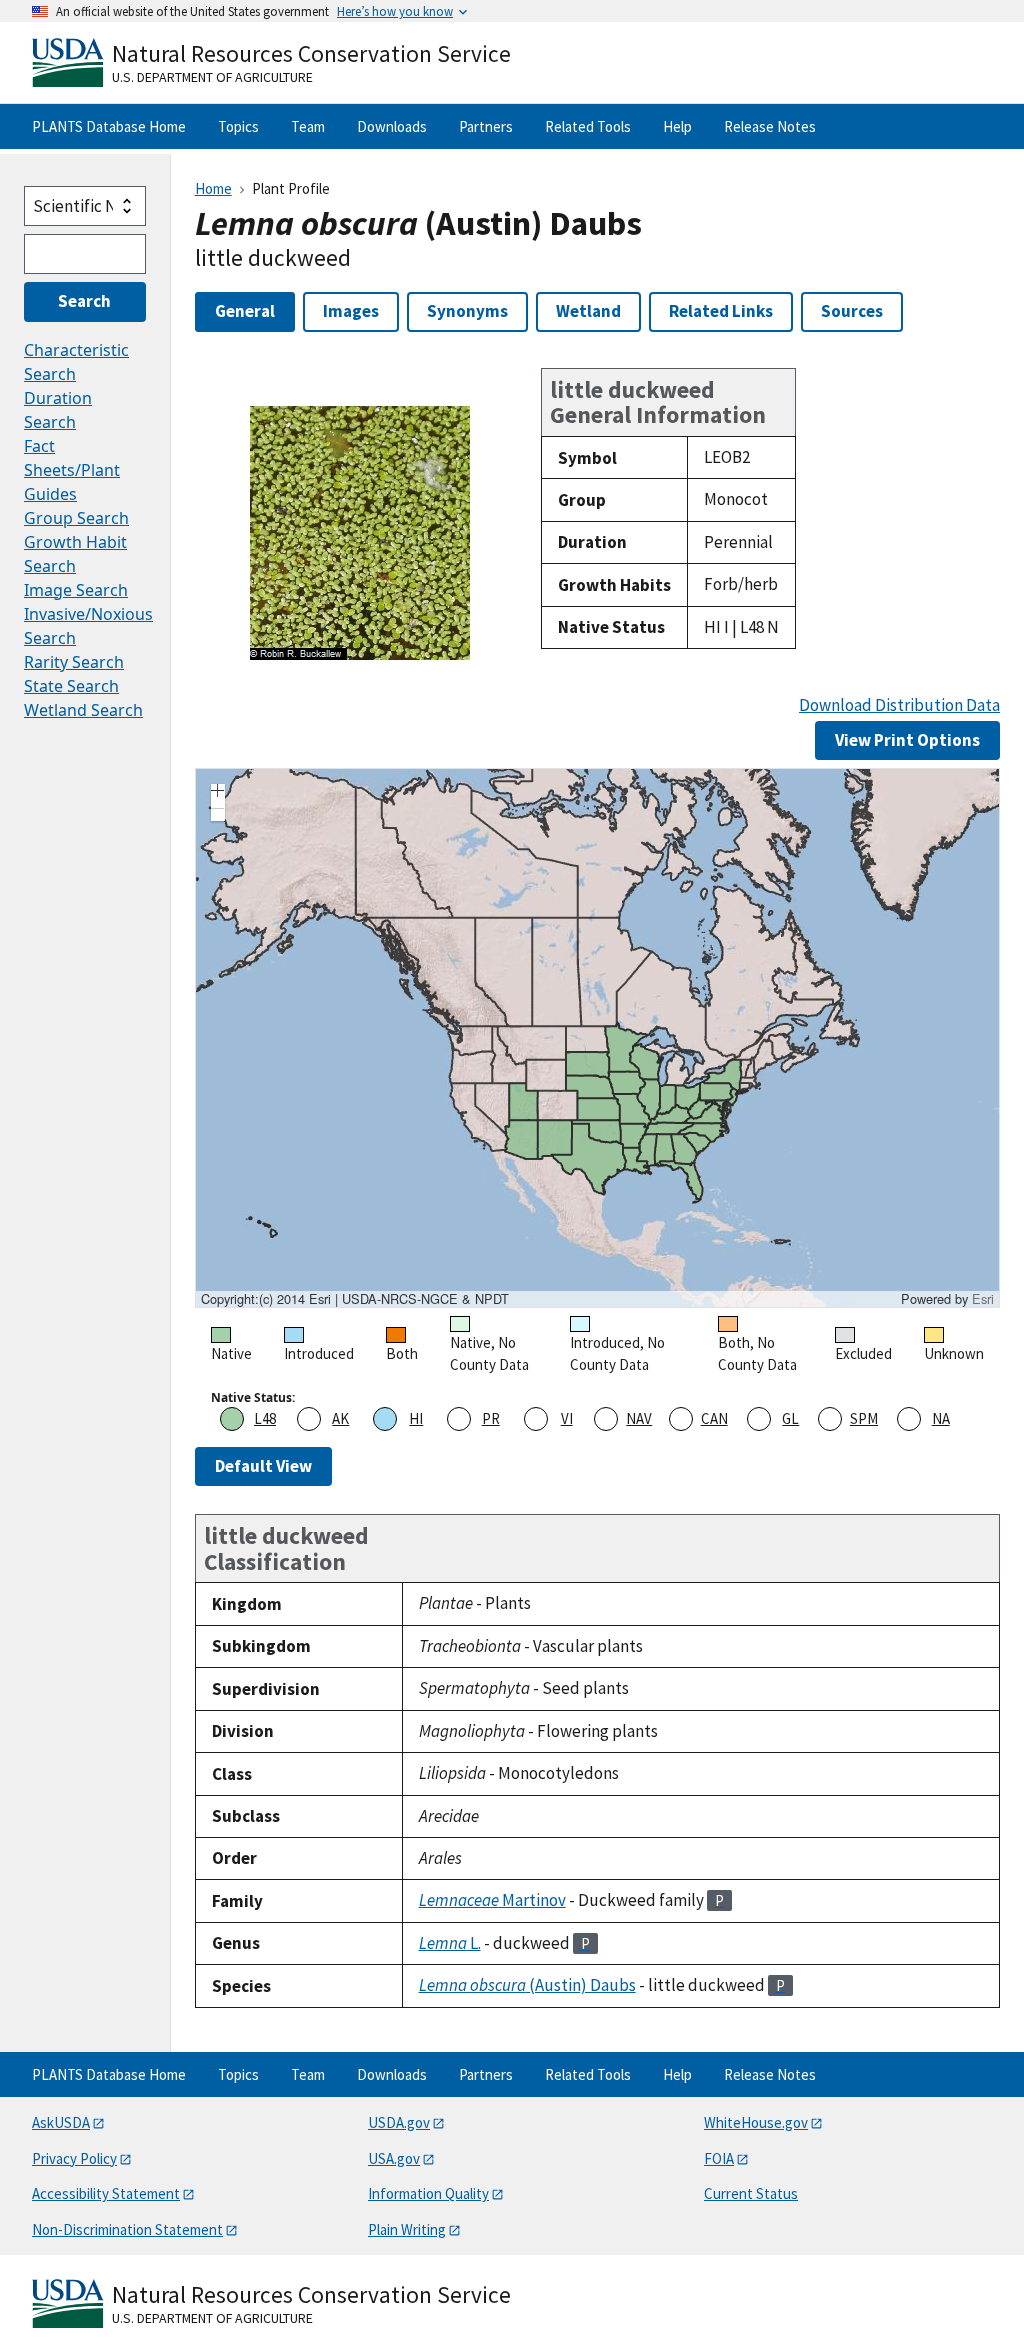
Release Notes (770, 126)
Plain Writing (407, 2229)
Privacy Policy (74, 2158)
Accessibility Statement (106, 2193)
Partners (486, 126)
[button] (218, 793)
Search (84, 301)
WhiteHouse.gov (756, 2122)
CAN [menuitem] (714, 1418)
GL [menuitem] (790, 1418)
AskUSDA (61, 2122)
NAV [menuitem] (639, 1418)
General (245, 311)
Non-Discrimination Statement (127, 2229)
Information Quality (428, 2193)
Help (677, 126)
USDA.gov (399, 2122)
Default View (263, 1466)
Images (351, 311)
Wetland (588, 311)
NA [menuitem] (941, 1418)
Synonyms (467, 311)
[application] (597, 1038)
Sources (852, 311)
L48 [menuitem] (265, 1418)
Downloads (392, 126)
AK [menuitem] (340, 1418)
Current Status (751, 2193)
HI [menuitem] (416, 1418)
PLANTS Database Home (109, 126)
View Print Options (907, 740)
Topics (238, 126)
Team (308, 126)
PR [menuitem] (491, 1418)
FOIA (719, 2158)
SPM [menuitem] (864, 1418)
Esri (983, 1298)
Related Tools (588, 126)
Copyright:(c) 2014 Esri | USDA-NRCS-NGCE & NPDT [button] (355, 1299)
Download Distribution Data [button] (899, 705)
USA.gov (394, 2158)
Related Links (721, 311)
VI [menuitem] (567, 1418)
